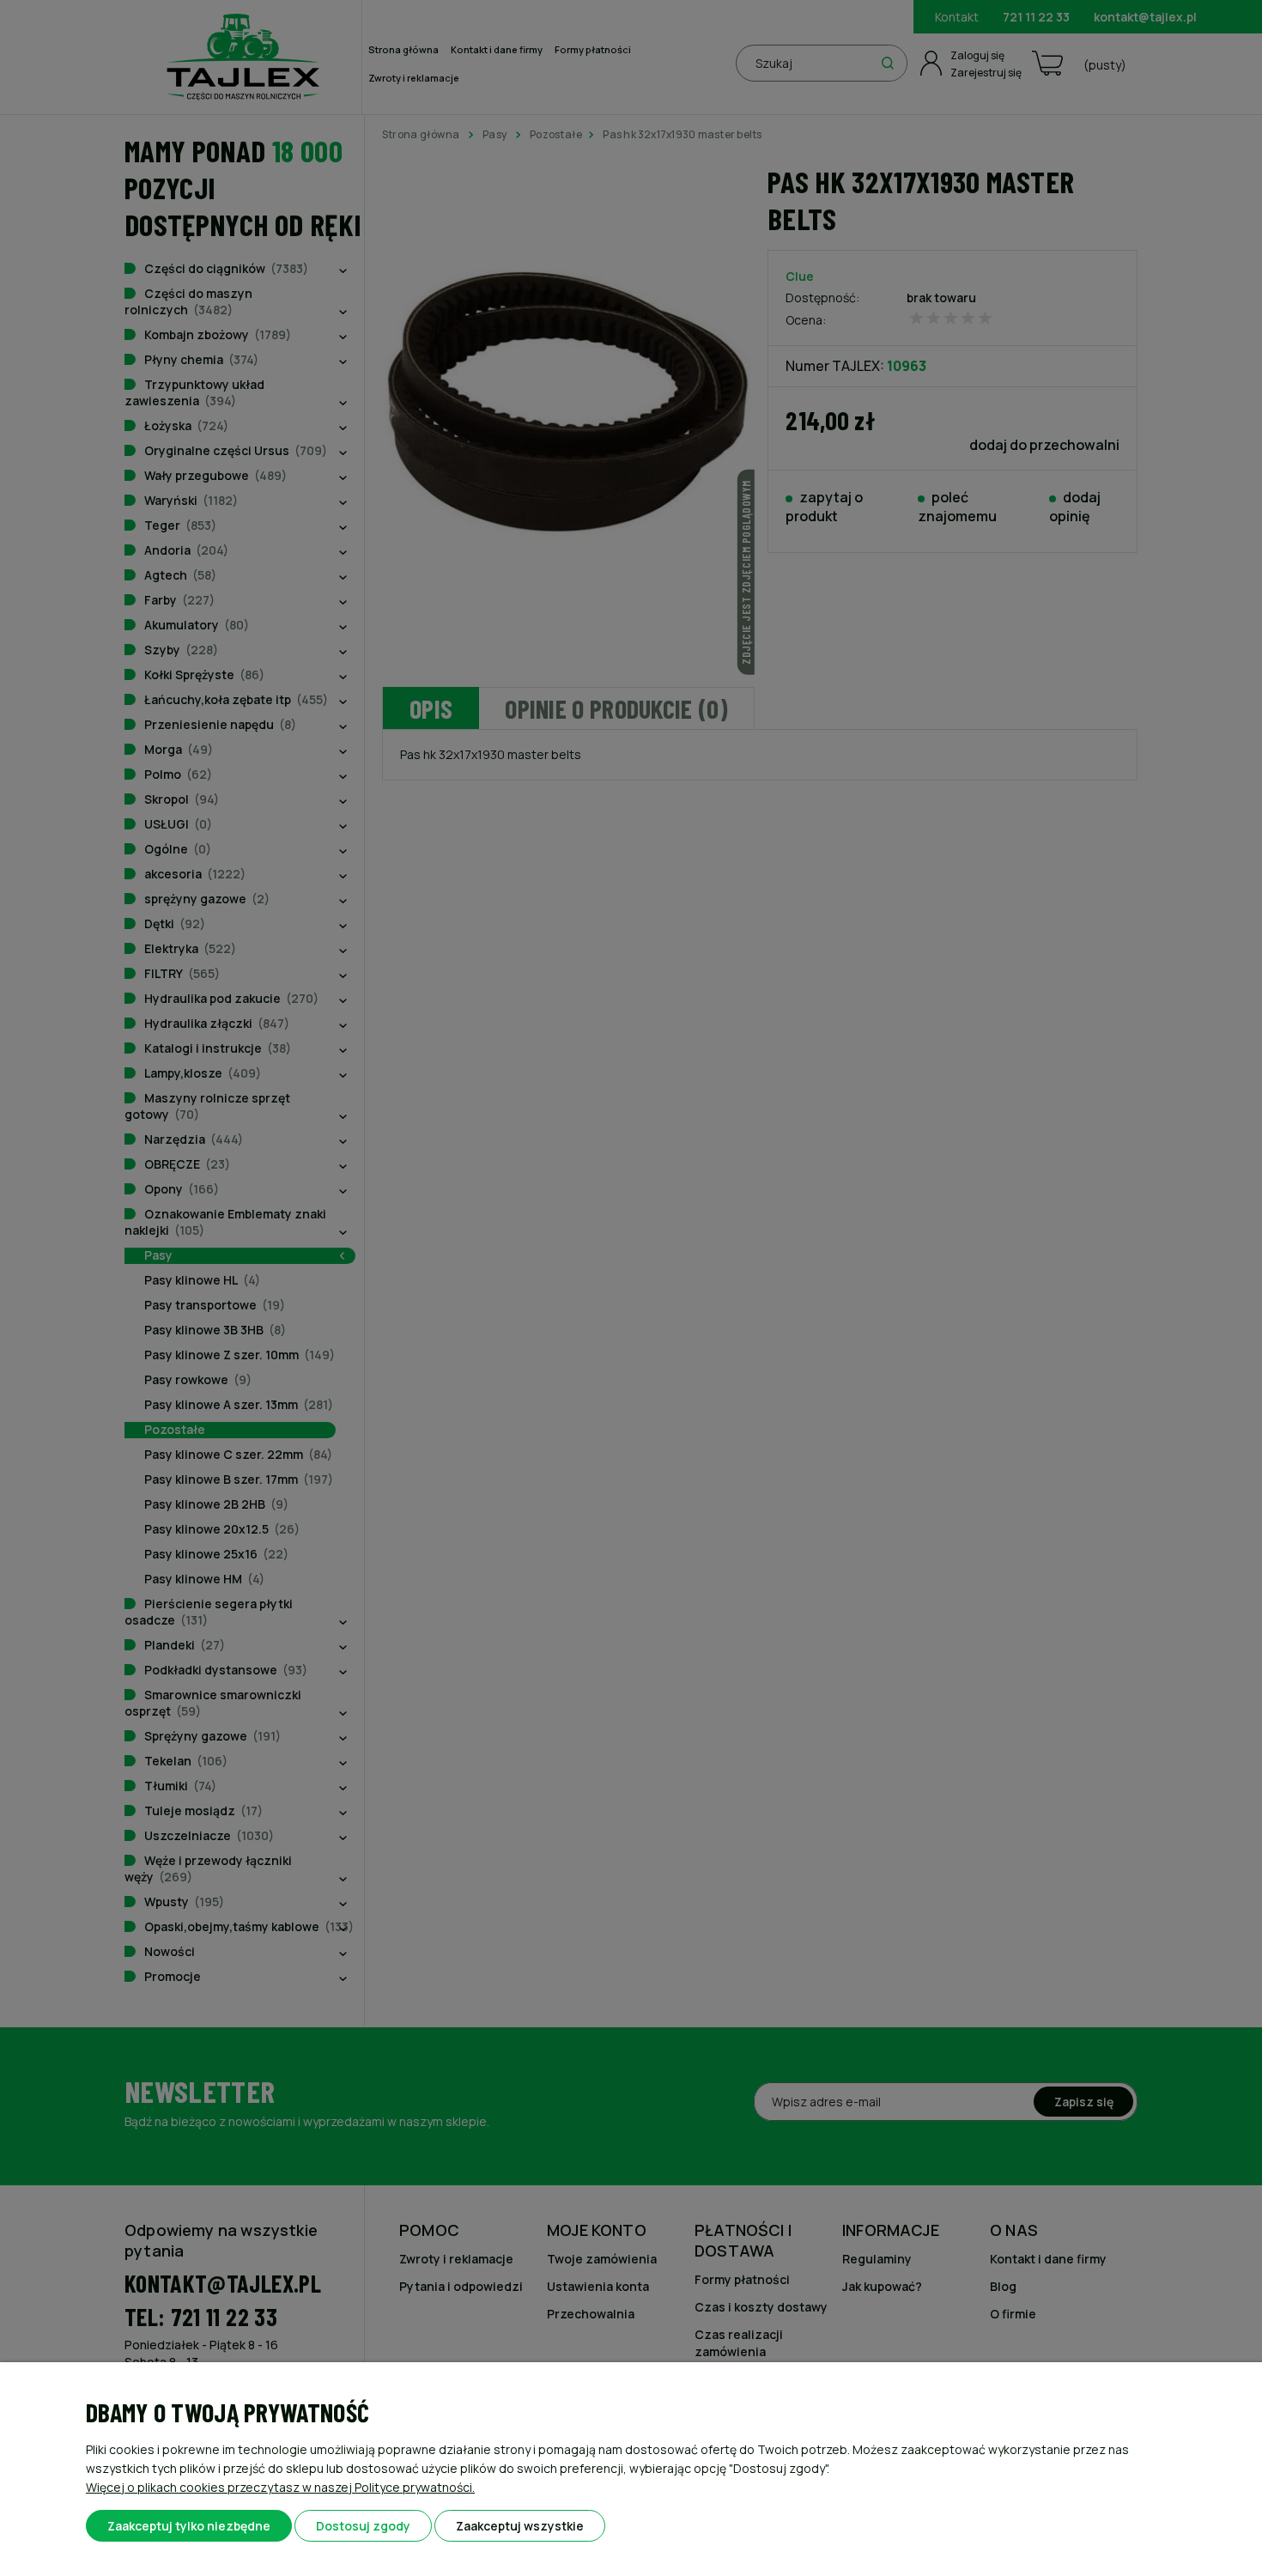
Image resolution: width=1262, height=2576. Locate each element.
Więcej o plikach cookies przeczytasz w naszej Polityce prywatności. (280, 2487)
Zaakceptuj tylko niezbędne (189, 2526)
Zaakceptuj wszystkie (520, 2526)
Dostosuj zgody (363, 2526)
